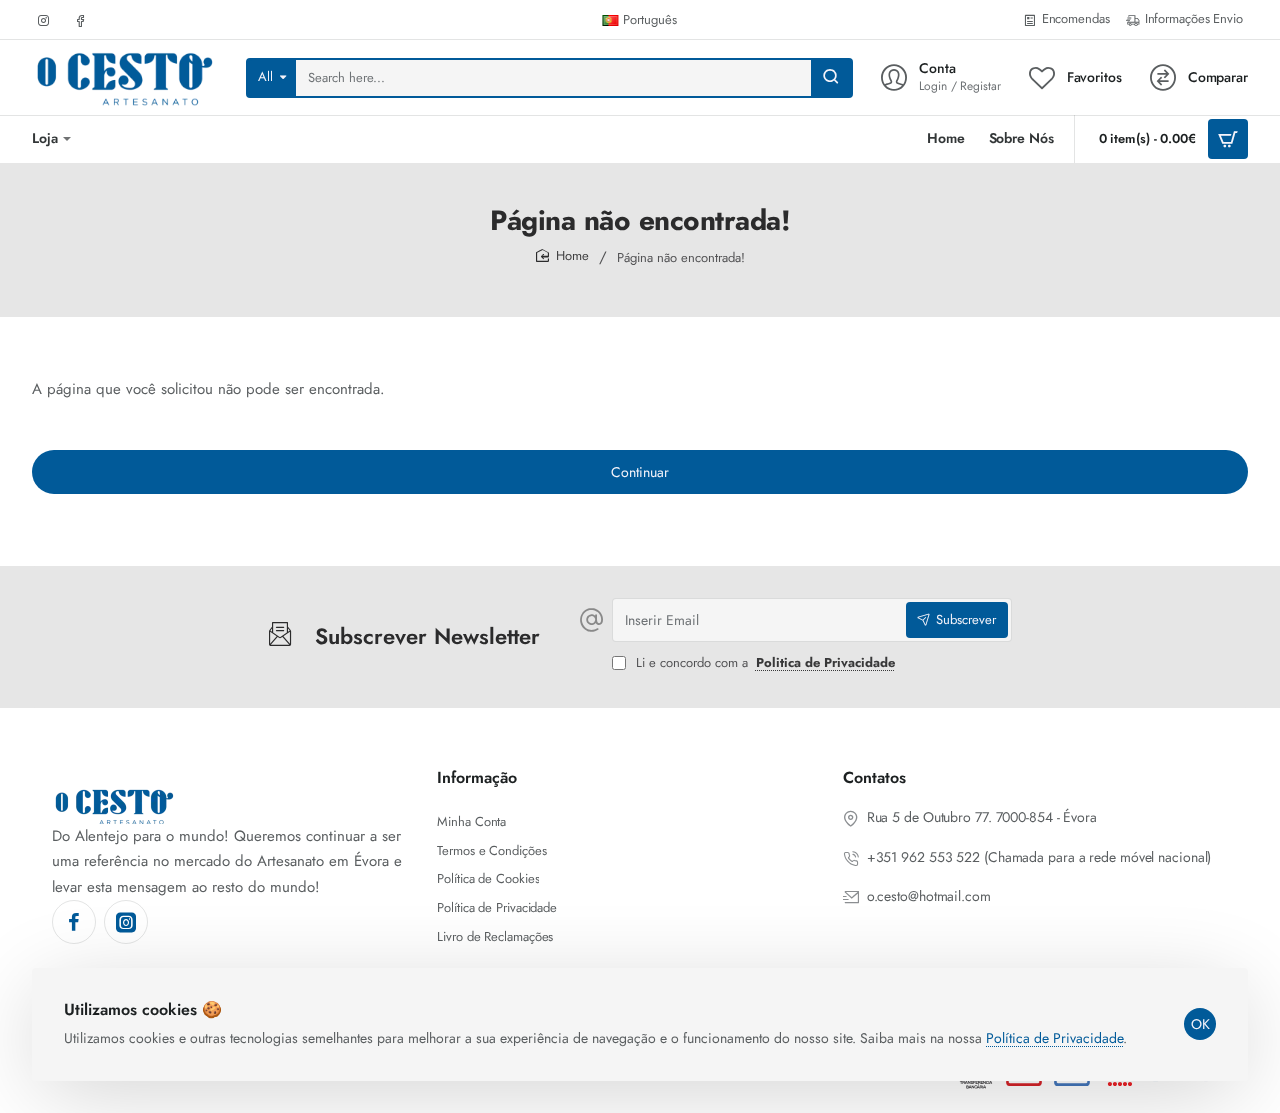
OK (1200, 1024)
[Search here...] (831, 78)
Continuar (640, 472)
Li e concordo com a (763, 663)
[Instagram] (126, 922)
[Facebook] (74, 922)
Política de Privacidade (1054, 1038)
